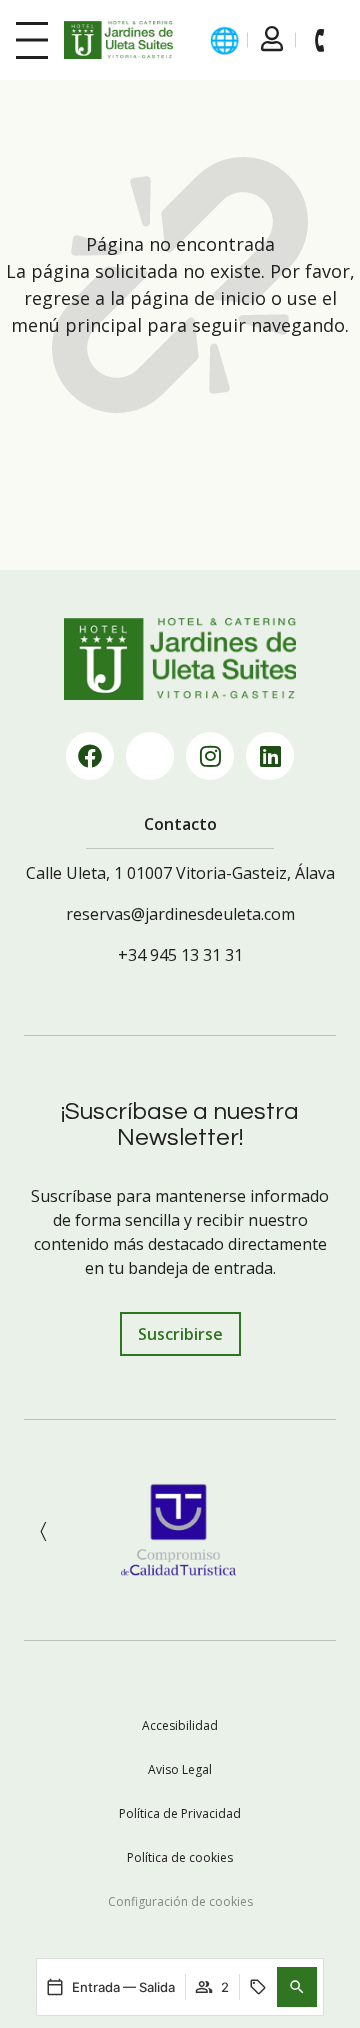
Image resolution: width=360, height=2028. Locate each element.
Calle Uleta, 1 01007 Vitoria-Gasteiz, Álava (180, 873)
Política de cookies (180, 1857)
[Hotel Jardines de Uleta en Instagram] (210, 756)
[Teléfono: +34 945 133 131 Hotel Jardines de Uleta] (320, 40)
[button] (297, 1987)
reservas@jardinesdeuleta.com (180, 914)
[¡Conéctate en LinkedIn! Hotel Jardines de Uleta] (270, 756)
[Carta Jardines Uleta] (32, 40)
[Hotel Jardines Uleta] (118, 40)
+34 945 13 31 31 (180, 955)
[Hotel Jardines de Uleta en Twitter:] (150, 756)
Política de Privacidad (180, 1813)
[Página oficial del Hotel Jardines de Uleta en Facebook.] (90, 756)
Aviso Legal (180, 1769)
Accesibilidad (180, 1725)
